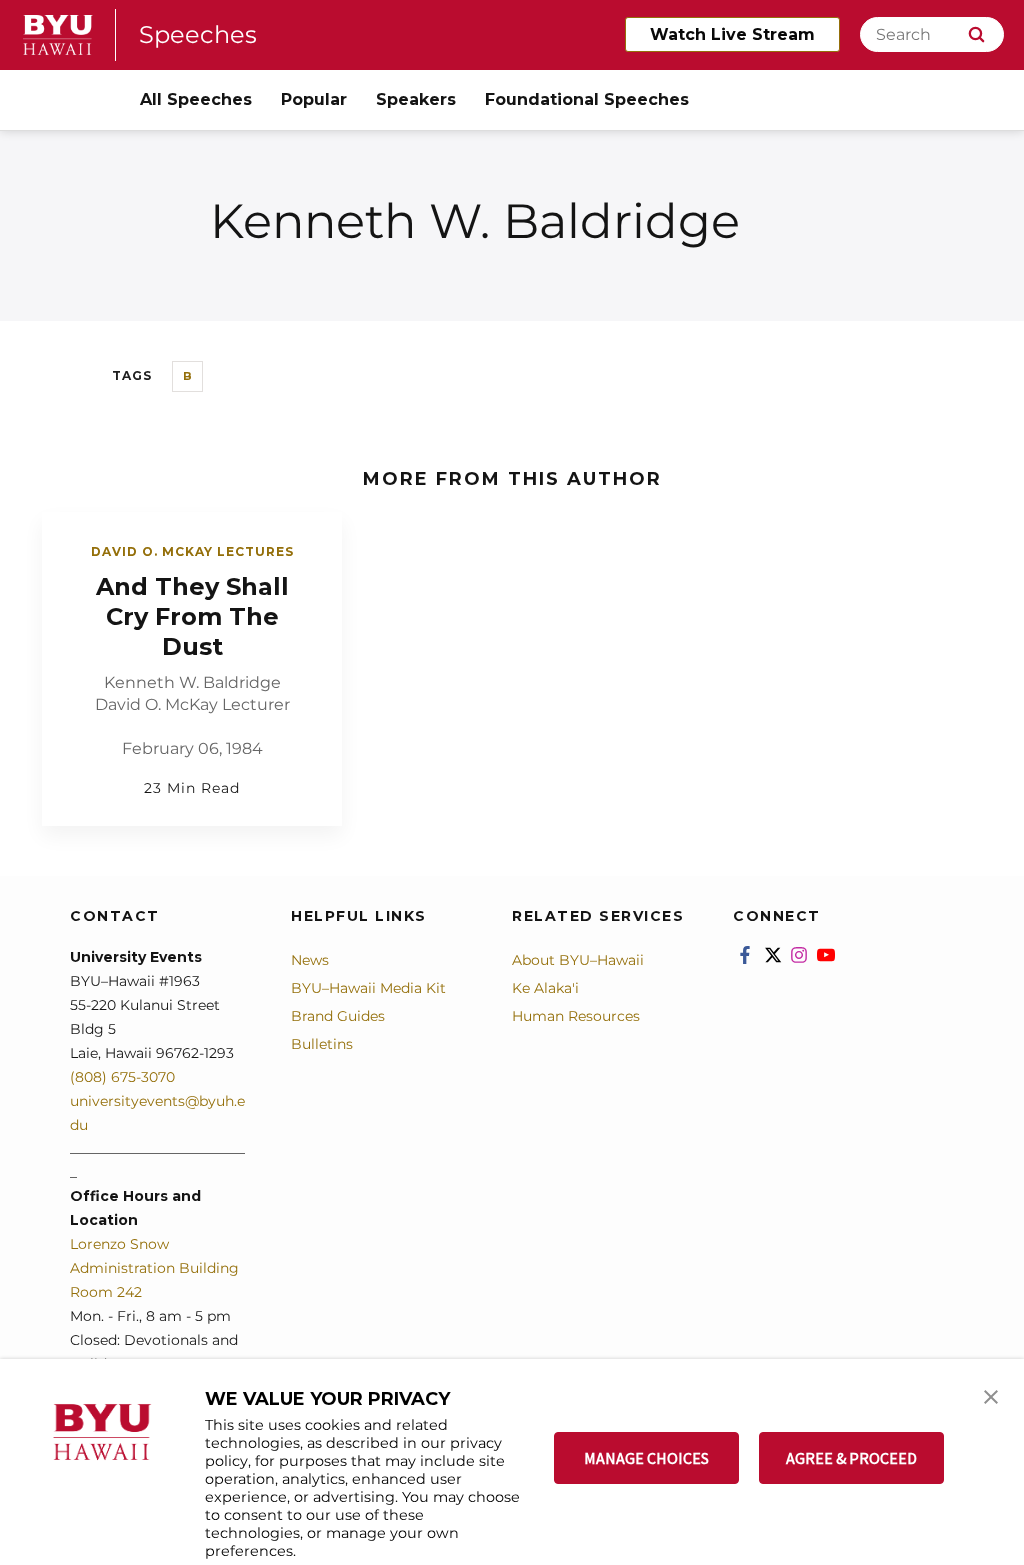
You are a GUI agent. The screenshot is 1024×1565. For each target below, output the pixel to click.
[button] (991, 1395)
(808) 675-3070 (122, 1077)
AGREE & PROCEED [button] (851, 1458)
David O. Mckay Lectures (192, 551)
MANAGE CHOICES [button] (646, 1458)
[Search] (976, 34)
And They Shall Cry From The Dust (192, 616)
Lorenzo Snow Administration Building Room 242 (154, 1268)
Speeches (198, 34)
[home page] (58, 35)
